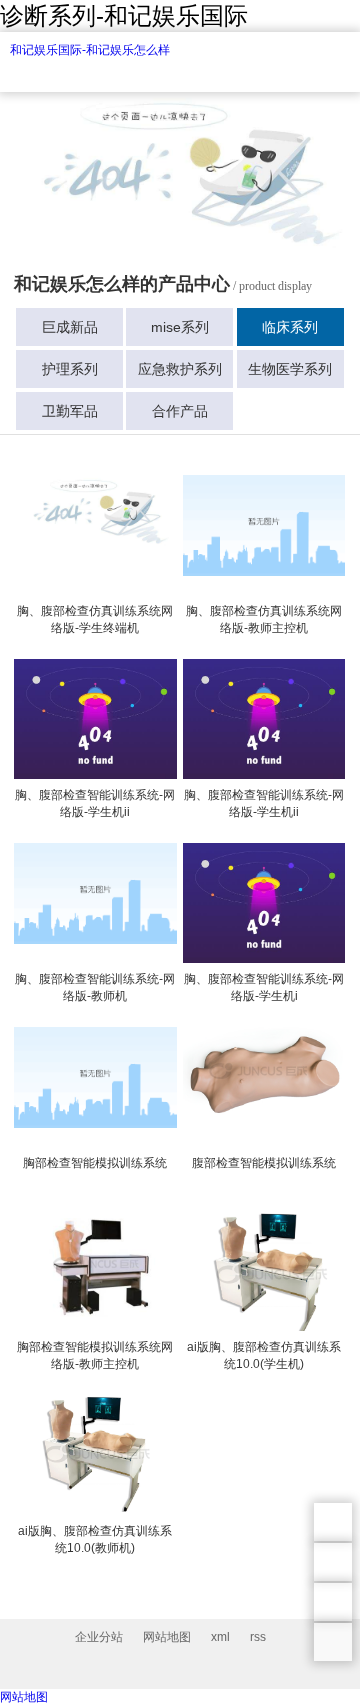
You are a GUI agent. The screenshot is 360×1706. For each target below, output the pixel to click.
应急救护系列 (180, 369)
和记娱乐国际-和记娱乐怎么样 (90, 50)
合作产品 (180, 411)
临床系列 (290, 327)
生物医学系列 (290, 369)
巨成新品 (70, 327)
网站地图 (167, 1637)
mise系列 (180, 327)
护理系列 (70, 369)
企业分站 (99, 1637)
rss (258, 1637)
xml (220, 1637)
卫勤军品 (70, 411)
